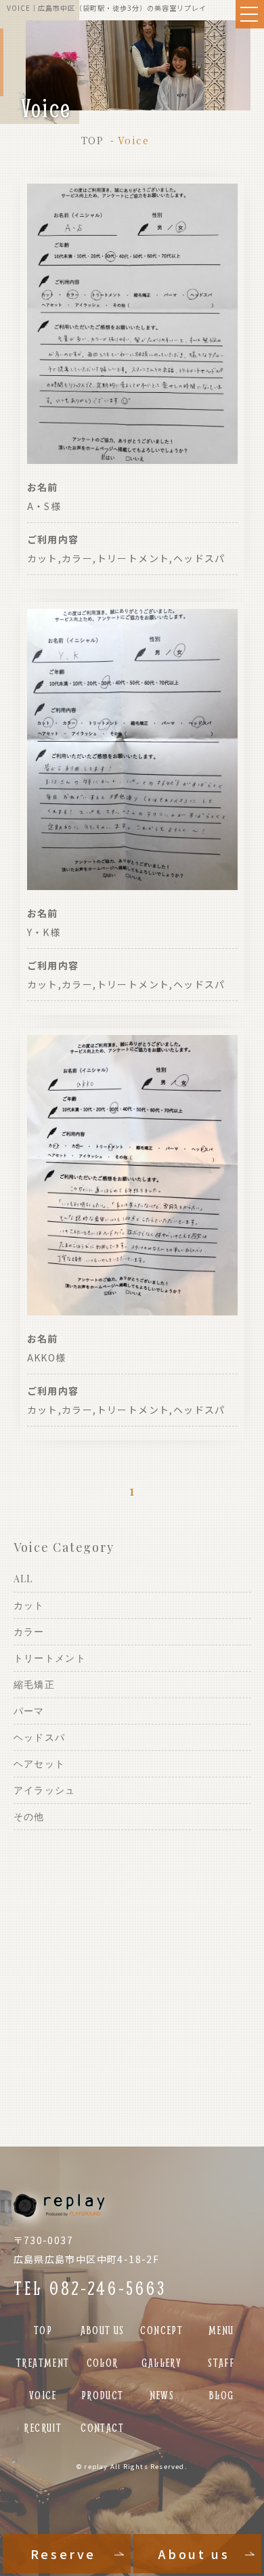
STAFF (221, 2362)
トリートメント (50, 1658)
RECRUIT (43, 2427)
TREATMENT (43, 2362)
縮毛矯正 (35, 1684)
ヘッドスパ (40, 1737)
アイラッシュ (45, 1790)
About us (194, 2554)
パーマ (29, 1711)
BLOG (221, 2395)
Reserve (63, 2554)
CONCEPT (161, 2330)
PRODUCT (103, 2395)
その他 (29, 1816)
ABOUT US (103, 2330)
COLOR (103, 2362)
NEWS (162, 2395)
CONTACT (102, 2427)
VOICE (43, 2395)
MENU (221, 2330)
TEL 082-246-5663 (90, 2288)
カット (29, 1605)
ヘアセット (40, 1764)
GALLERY (161, 2362)
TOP (92, 140)
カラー (29, 1631)
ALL (23, 1579)
